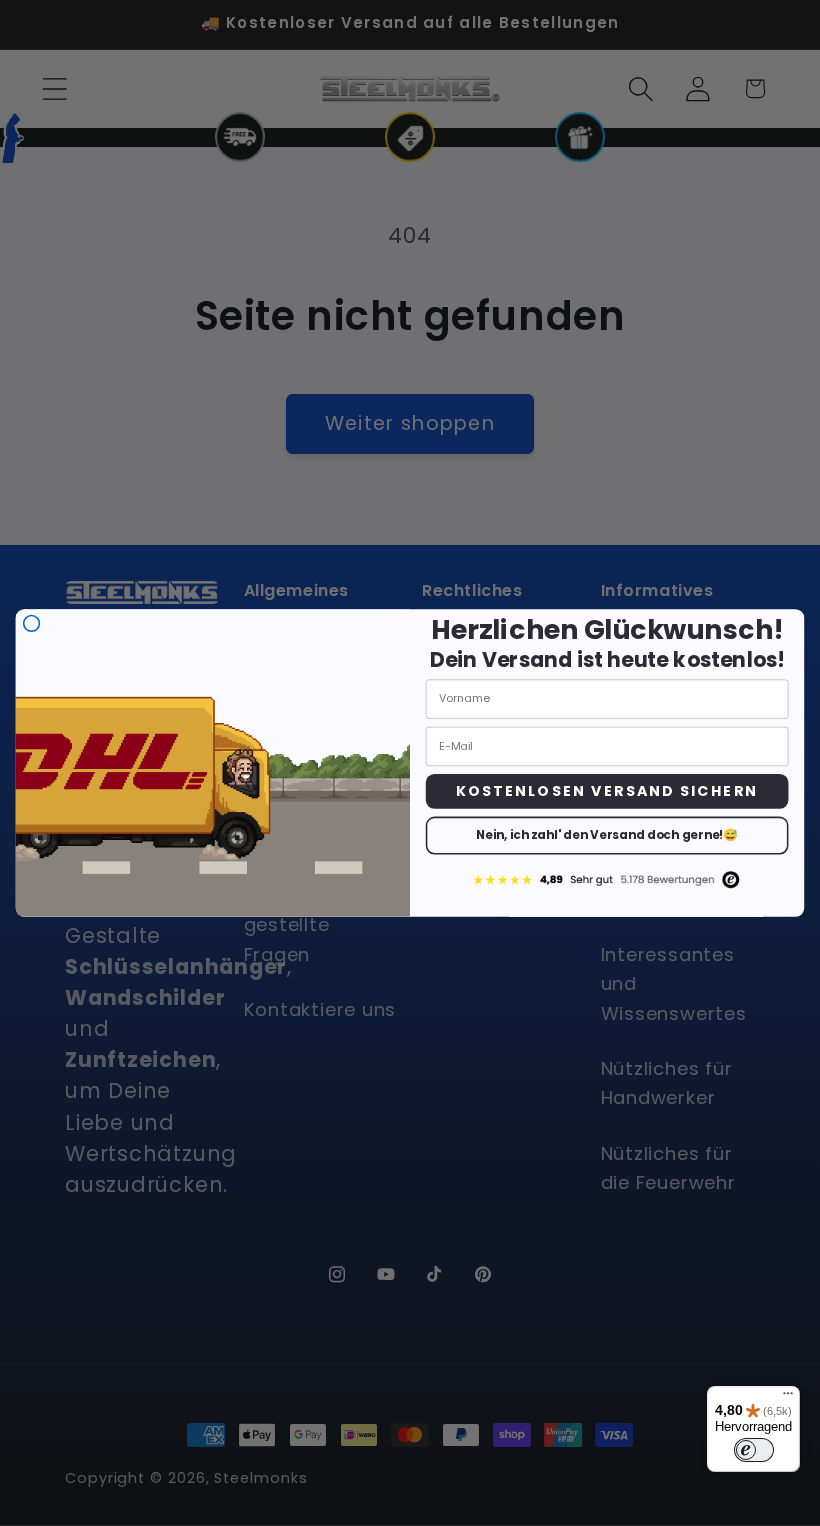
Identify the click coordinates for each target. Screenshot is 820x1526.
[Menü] (788, 1398)
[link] (607, 879)
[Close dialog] (32, 624)
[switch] (754, 1450)
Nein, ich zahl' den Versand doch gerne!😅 (607, 835)
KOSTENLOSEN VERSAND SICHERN (607, 791)
